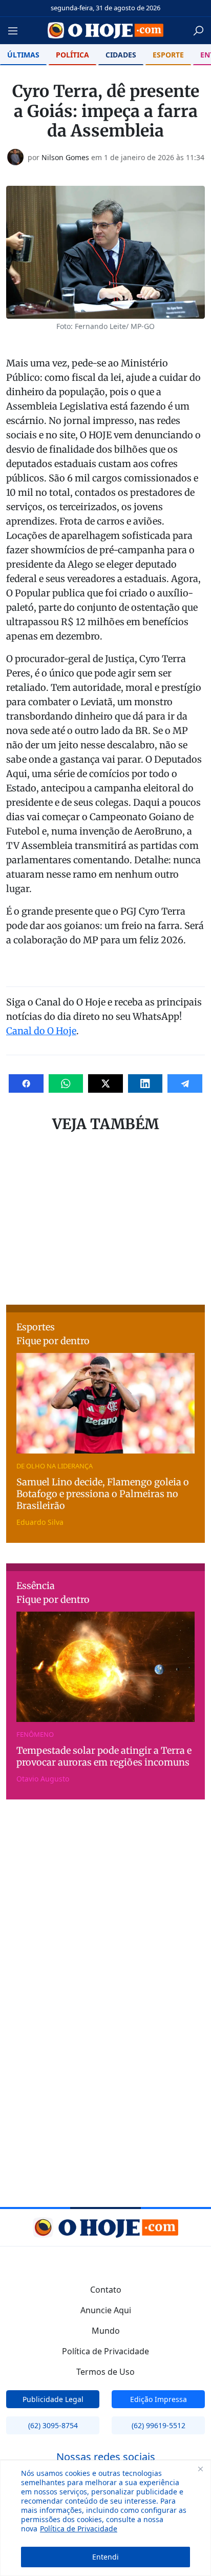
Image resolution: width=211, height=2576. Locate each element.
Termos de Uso (105, 2372)
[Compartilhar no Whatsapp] (66, 1083)
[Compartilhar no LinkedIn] (145, 1083)
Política (72, 55)
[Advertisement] (105, 1222)
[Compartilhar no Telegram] (185, 1083)
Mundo (106, 2331)
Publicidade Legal (53, 2399)
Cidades (121, 55)
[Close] (200, 2469)
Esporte (168, 55)
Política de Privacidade (79, 2529)
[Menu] (16, 31)
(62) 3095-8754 (53, 2425)
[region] (105, 2518)
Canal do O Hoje (41, 1031)
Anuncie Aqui (106, 2310)
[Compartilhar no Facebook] (26, 1083)
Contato (106, 2290)
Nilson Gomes (65, 157)
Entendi (105, 2557)
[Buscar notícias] (198, 31)
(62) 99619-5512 (159, 2425)
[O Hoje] (106, 30)
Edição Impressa (159, 2399)
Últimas (23, 55)
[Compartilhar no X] (105, 1083)
